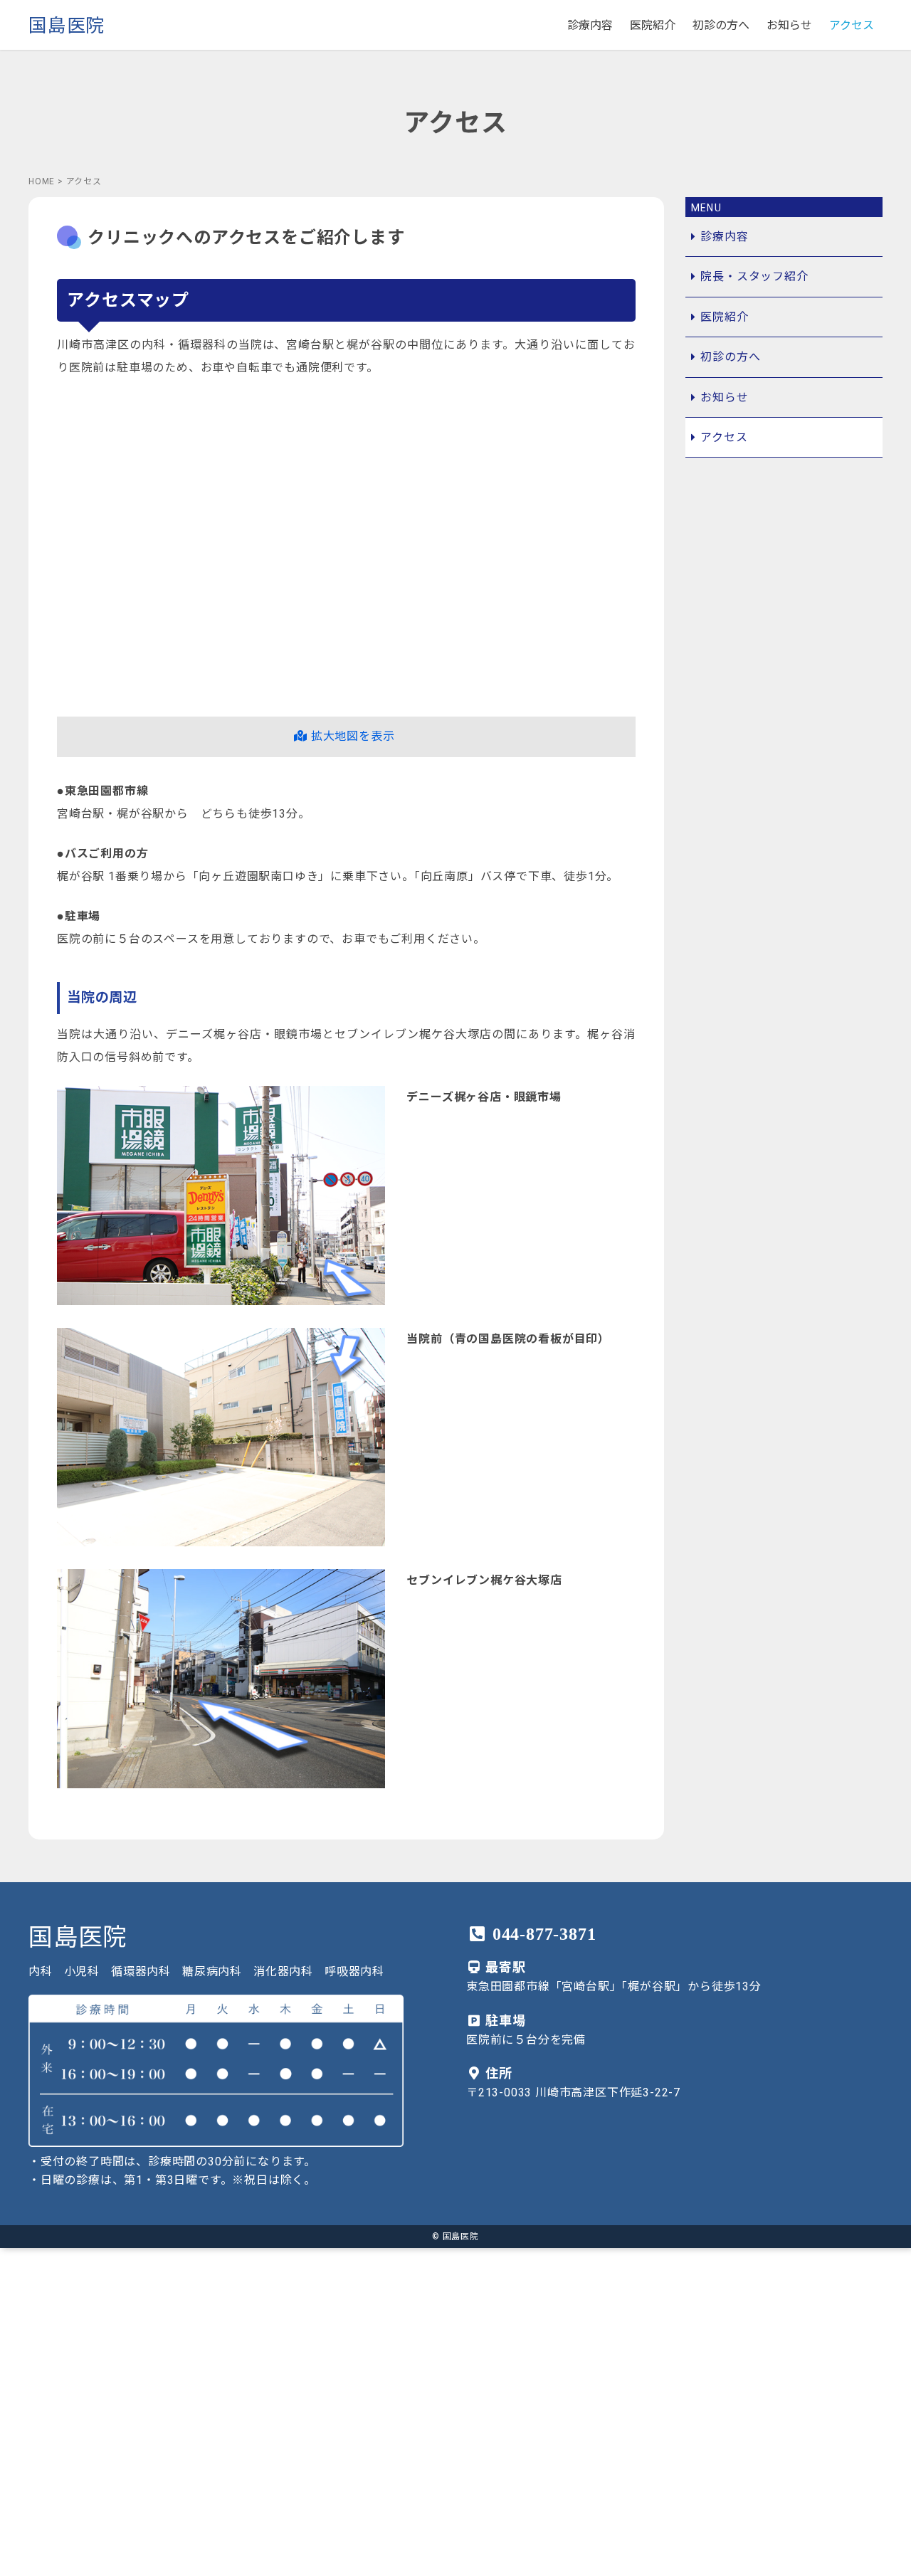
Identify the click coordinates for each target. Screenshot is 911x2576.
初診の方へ (721, 25)
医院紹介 (653, 25)
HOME (42, 181)
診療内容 (590, 25)
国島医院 (67, 26)
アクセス (852, 25)
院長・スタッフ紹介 (754, 276)
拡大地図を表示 (351, 736)
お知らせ (789, 25)
